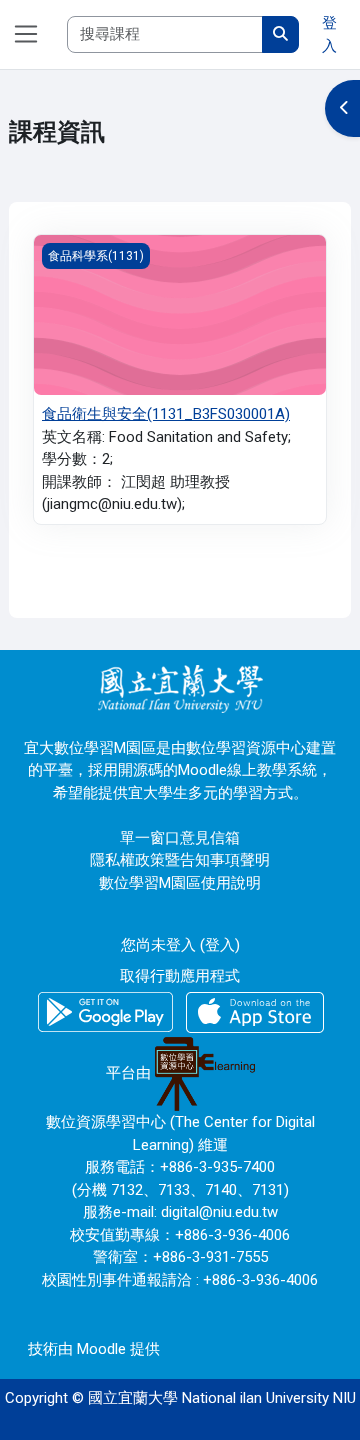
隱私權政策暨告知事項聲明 (180, 860)
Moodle (101, 1349)
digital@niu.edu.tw (219, 1212)
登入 (329, 34)
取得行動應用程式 (180, 976)
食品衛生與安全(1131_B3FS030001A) (166, 414)
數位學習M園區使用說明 (180, 883)
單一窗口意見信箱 (180, 838)
